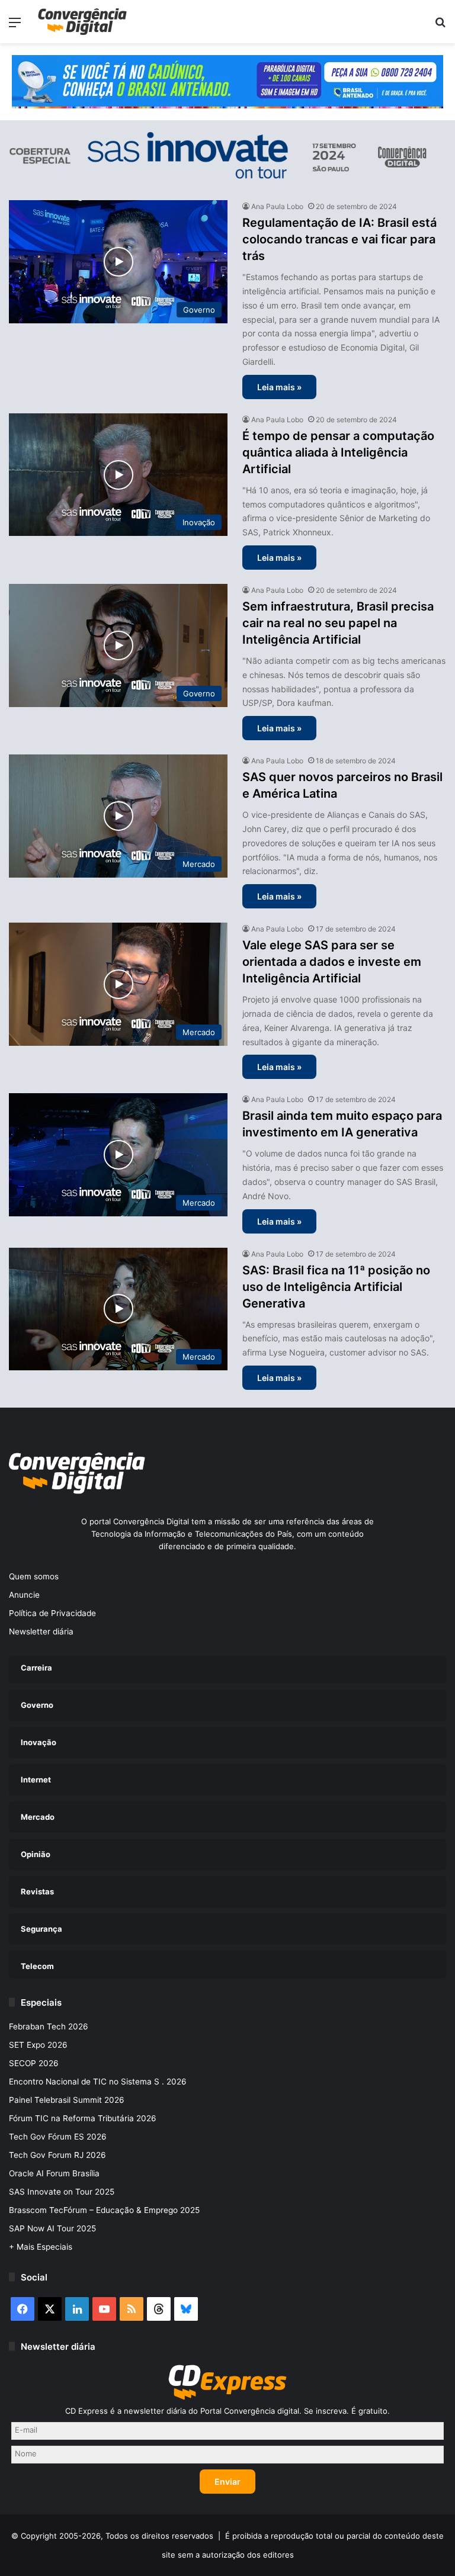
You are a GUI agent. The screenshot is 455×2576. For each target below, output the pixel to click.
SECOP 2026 (34, 2063)
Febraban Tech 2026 (49, 2026)
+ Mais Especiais (41, 2247)
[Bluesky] (186, 2309)
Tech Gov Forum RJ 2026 (57, 2155)
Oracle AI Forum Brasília (54, 2173)
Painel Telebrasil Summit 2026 (67, 2100)
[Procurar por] (440, 26)
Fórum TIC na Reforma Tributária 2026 (83, 2118)
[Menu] (15, 26)
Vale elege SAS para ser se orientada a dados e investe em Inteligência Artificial (332, 962)
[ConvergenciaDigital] (82, 22)
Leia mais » (279, 387)
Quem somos (34, 1576)
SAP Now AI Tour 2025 (52, 2228)
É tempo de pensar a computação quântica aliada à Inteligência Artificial (338, 452)
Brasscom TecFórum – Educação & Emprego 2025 (104, 2210)
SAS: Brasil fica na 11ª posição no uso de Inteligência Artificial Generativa (336, 1287)
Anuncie (24, 1595)
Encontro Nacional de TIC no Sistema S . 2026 (98, 2082)
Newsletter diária (41, 1631)
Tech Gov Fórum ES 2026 (58, 2137)
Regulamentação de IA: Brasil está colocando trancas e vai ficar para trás (339, 239)
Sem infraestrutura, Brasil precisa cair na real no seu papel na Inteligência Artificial (338, 623)
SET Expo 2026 (38, 2045)
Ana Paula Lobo (277, 206)
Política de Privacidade (52, 1613)
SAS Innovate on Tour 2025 (62, 2192)
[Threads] (159, 2309)
